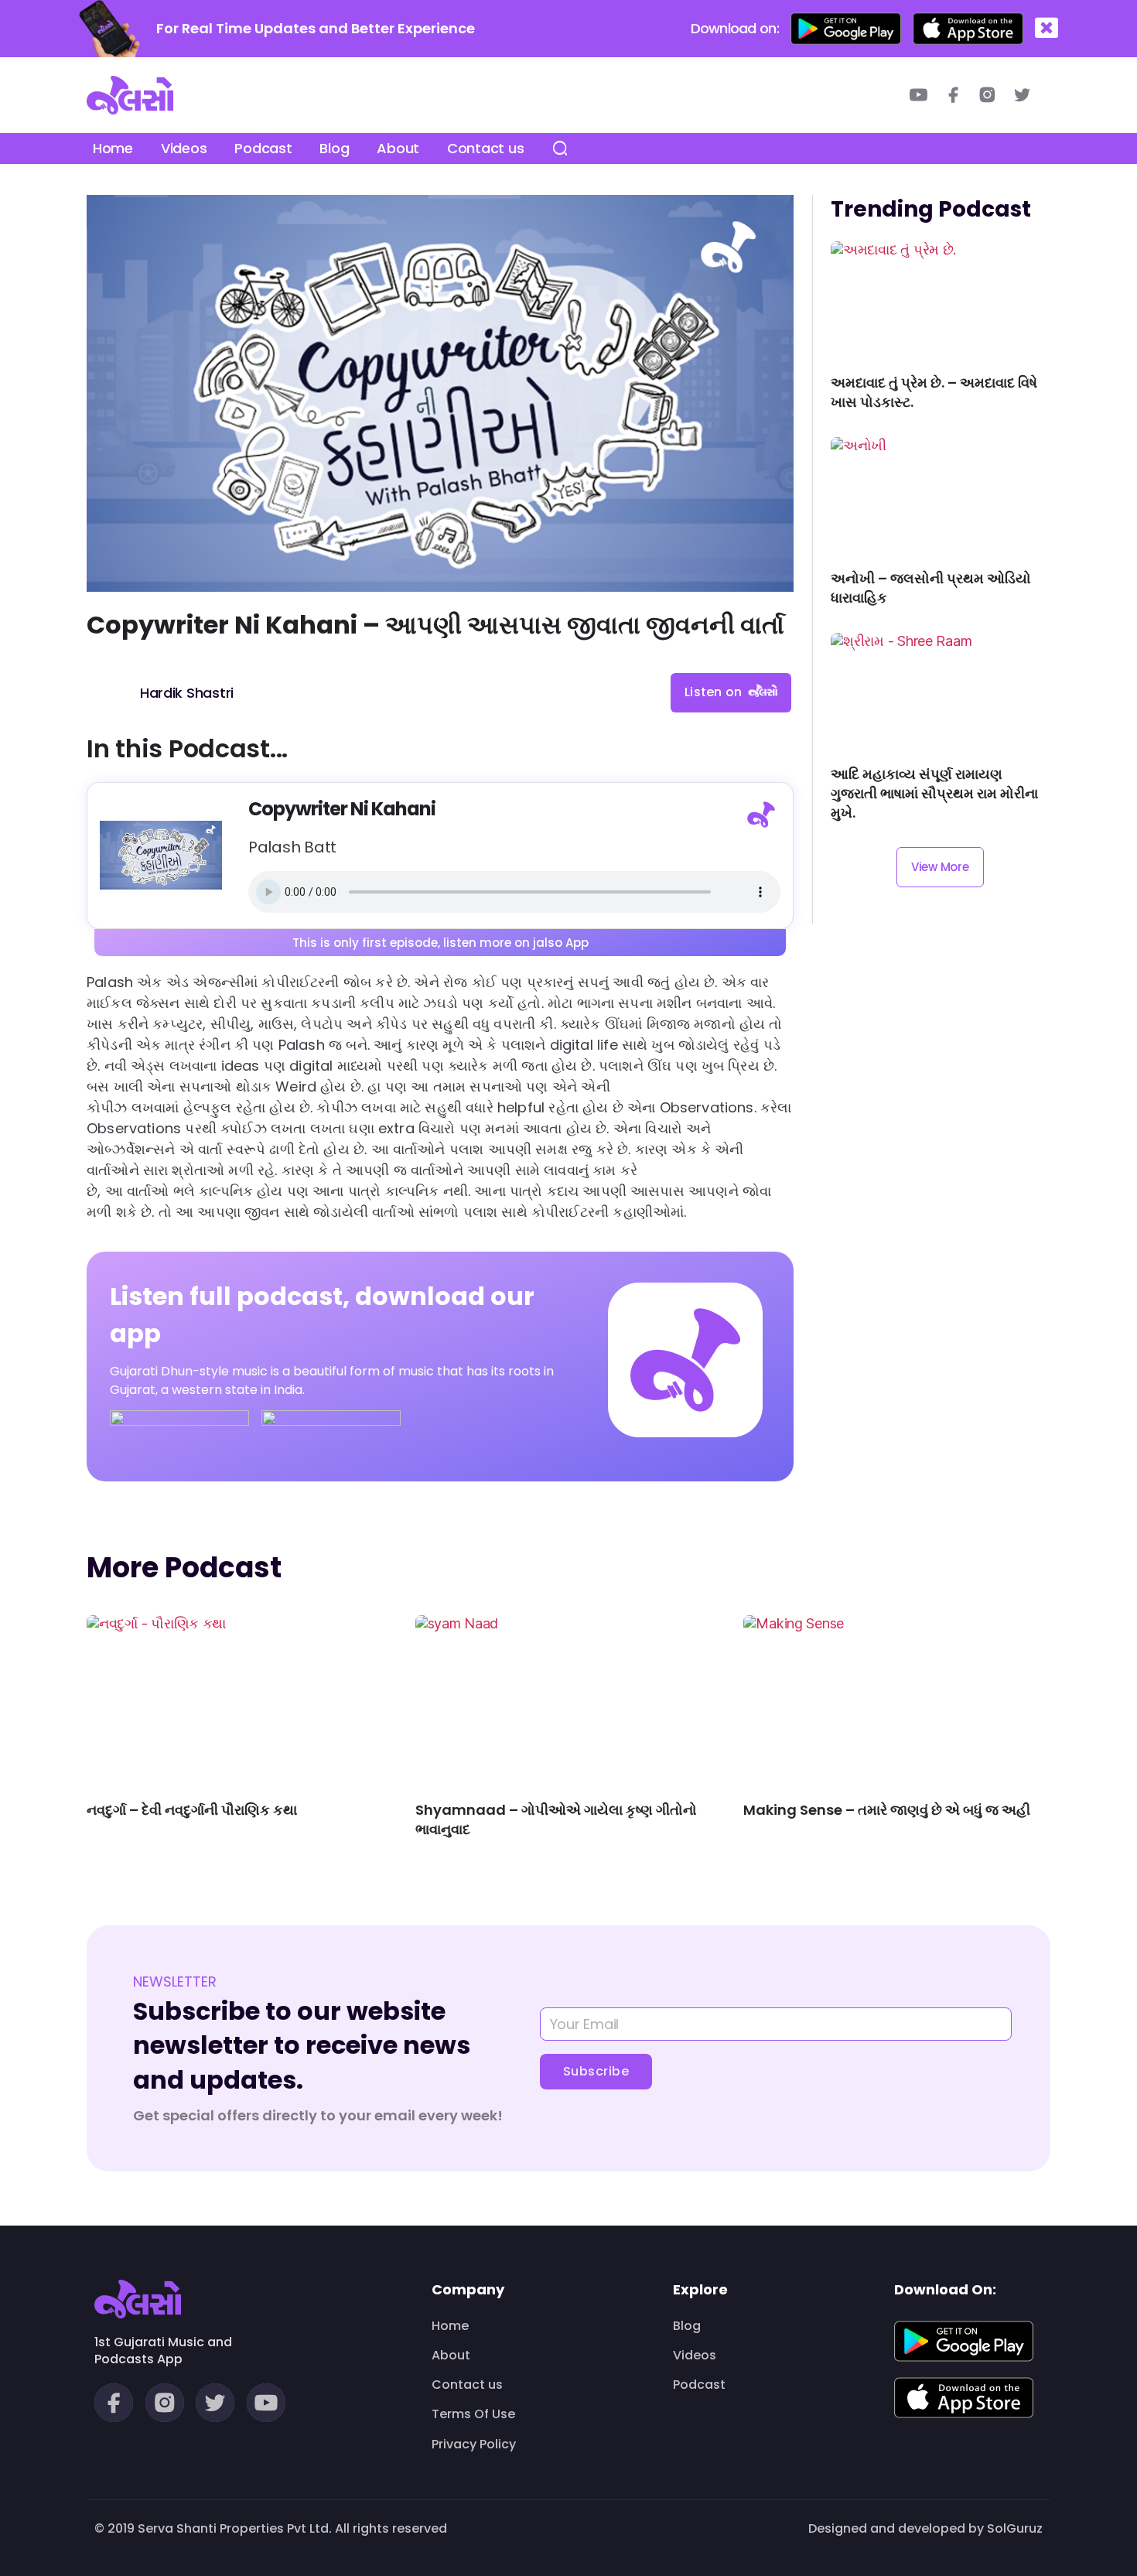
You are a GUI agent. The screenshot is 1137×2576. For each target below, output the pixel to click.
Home (113, 148)
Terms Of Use (473, 2414)
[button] (1047, 28)
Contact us (485, 148)
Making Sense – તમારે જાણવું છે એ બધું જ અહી (887, 1810)
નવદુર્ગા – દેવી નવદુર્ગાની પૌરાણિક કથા (192, 1810)
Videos (184, 148)
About (398, 148)
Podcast (263, 148)
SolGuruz (1015, 2528)
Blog (334, 148)
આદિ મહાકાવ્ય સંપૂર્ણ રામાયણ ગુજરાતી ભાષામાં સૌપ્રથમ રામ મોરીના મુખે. (934, 793)
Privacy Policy (474, 2444)
